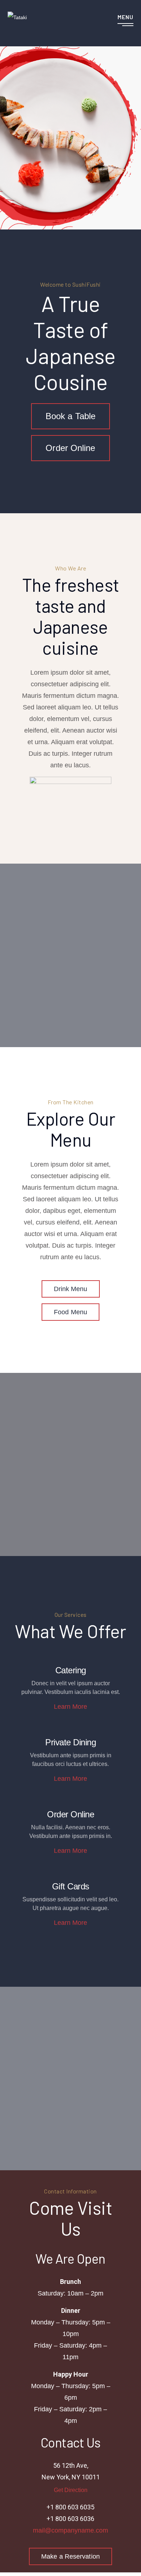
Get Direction (71, 2490)
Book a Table (70, 416)
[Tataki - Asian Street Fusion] (17, 17)
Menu (125, 17)
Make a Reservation (70, 2556)
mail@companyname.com (70, 2530)
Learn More (70, 1707)
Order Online (70, 448)
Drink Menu (71, 1289)
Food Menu (70, 1312)
